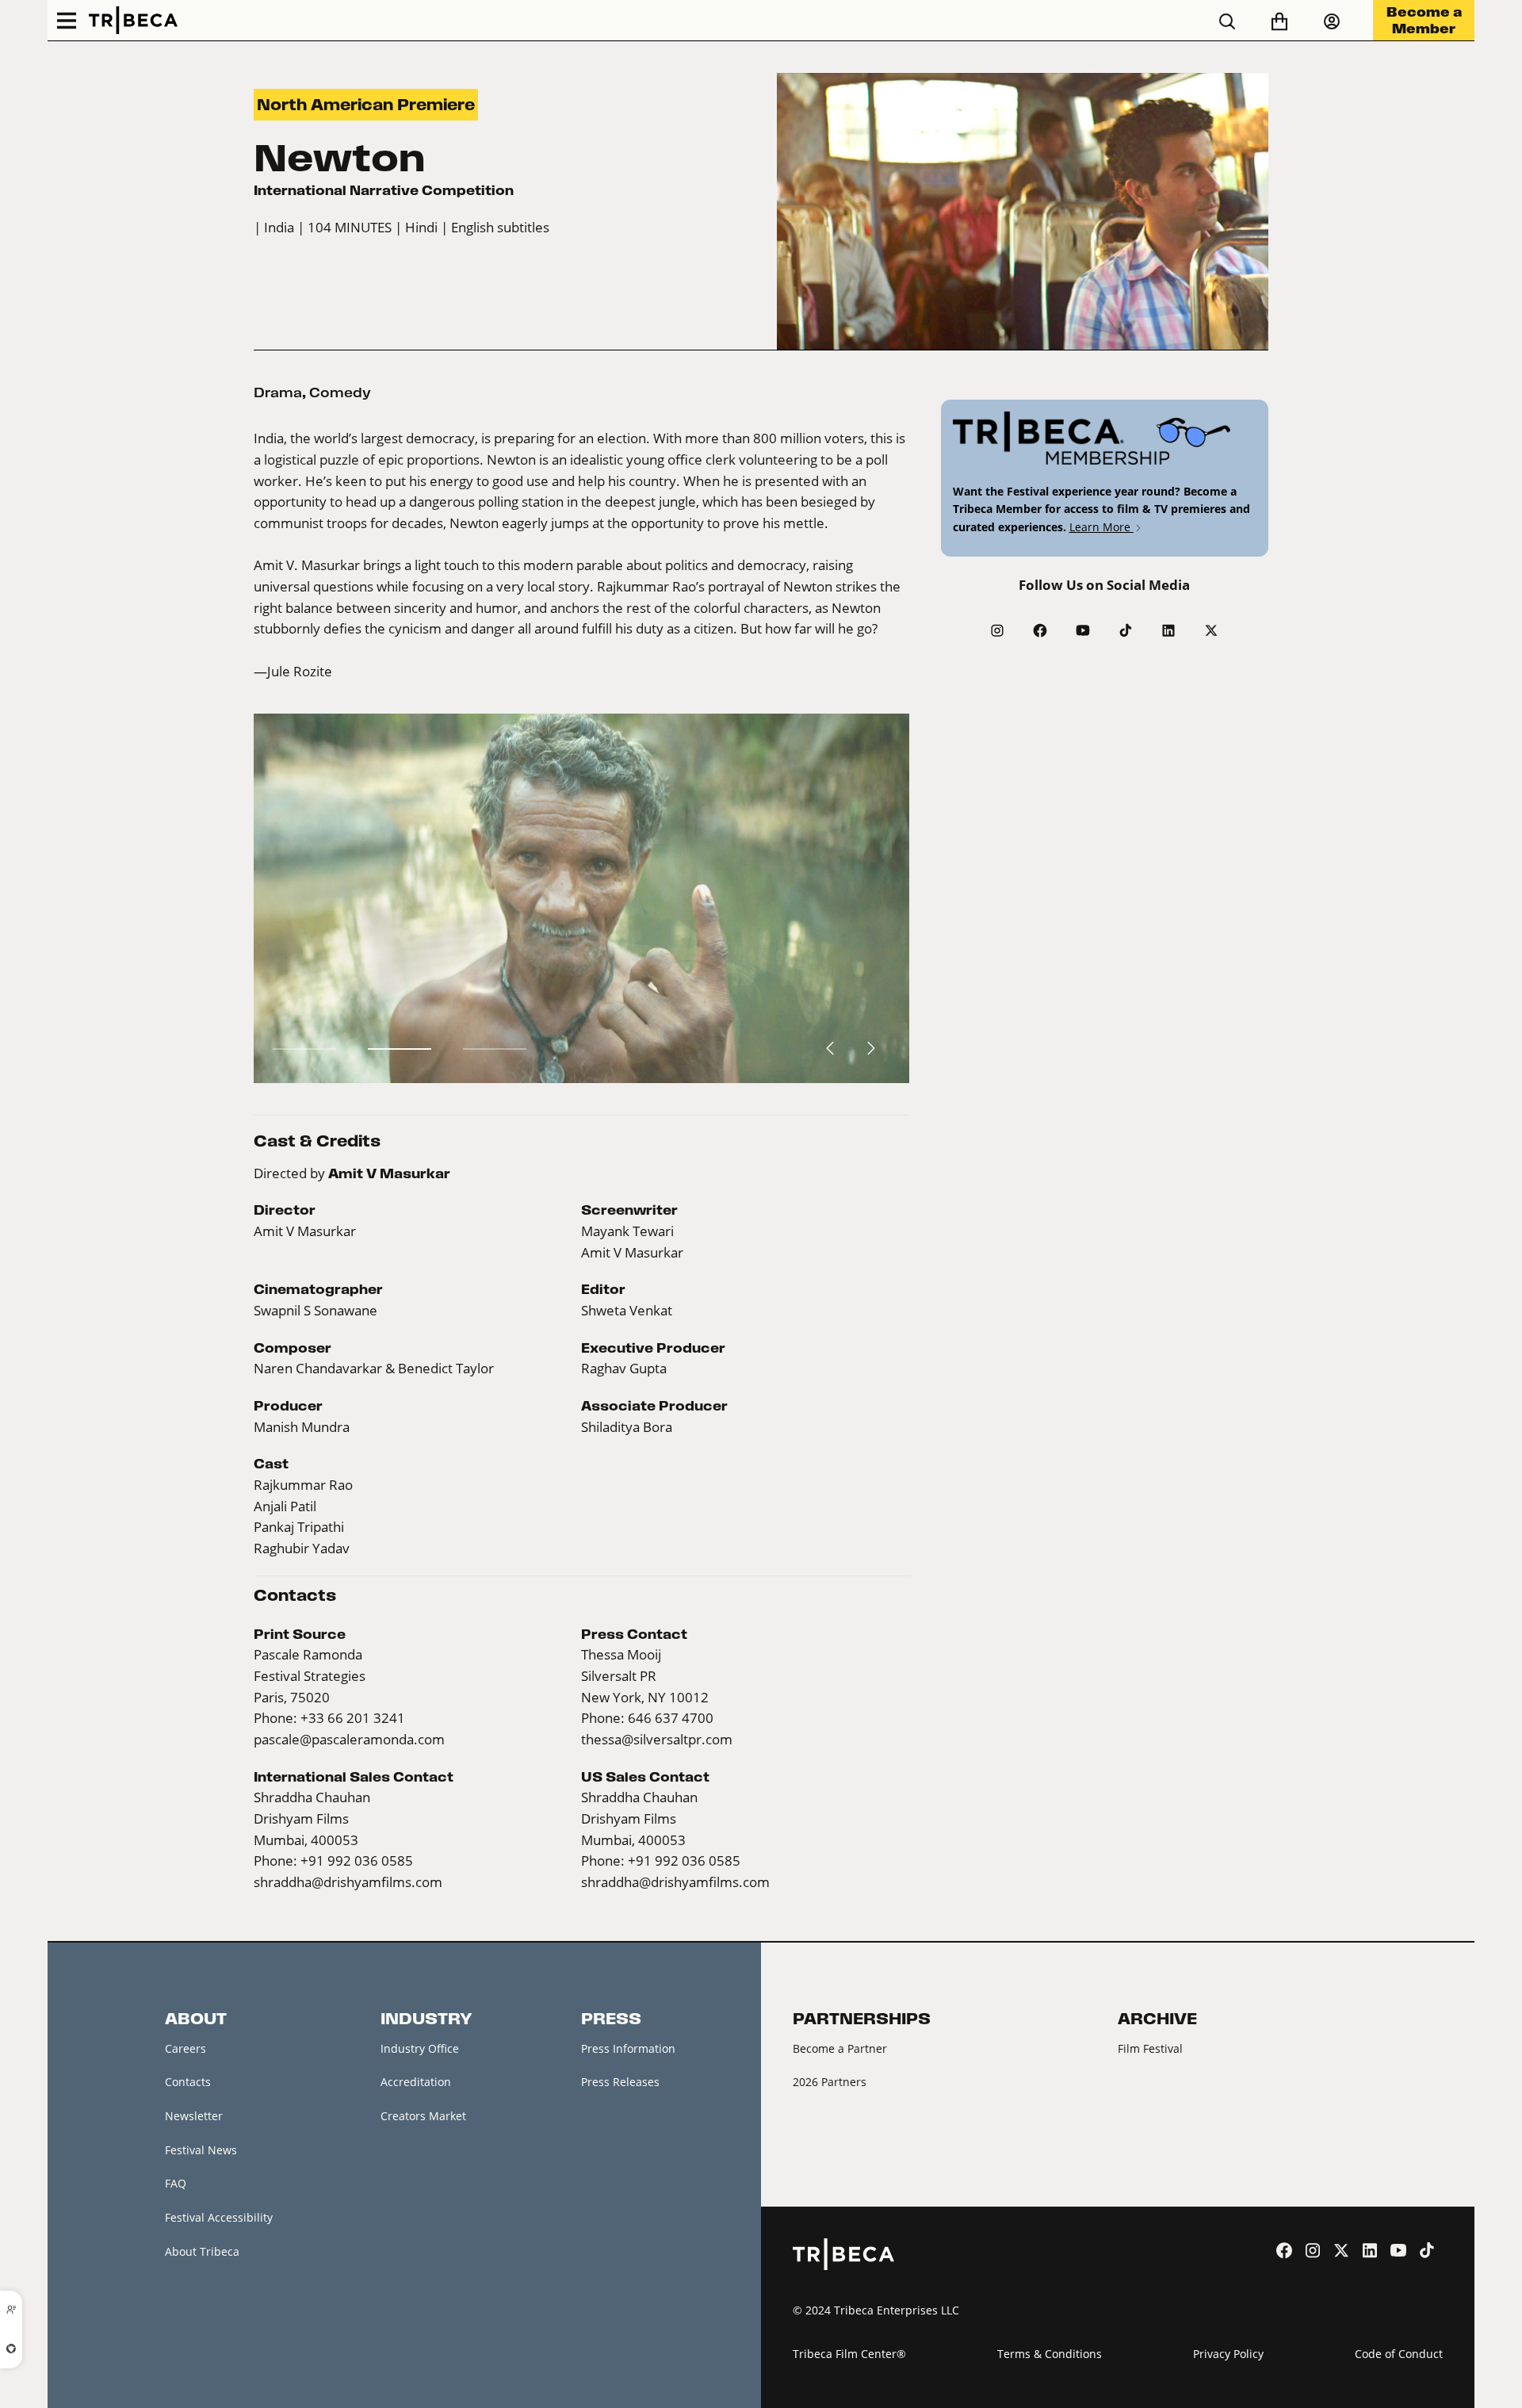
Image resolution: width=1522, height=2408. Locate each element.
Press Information (628, 2048)
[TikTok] (1126, 630)
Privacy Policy (1228, 2354)
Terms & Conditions (1050, 2354)
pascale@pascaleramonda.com (349, 1740)
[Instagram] (997, 630)
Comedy (340, 392)
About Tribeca (202, 2251)
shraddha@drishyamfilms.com (348, 1882)
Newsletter (194, 2116)
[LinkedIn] (1168, 630)
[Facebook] (1040, 630)
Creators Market (423, 2116)
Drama (278, 392)
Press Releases (620, 2082)
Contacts (188, 2082)
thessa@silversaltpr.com (657, 1740)
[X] (1211, 630)
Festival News (201, 2150)
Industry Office (420, 2048)
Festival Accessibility (219, 2217)
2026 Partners (830, 2082)
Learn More (1101, 527)
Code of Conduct (1399, 2354)
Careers (185, 2048)
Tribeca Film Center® (849, 2354)
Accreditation (416, 2082)
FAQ (176, 2183)
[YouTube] (1083, 630)
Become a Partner (840, 2048)
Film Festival (1150, 2048)
